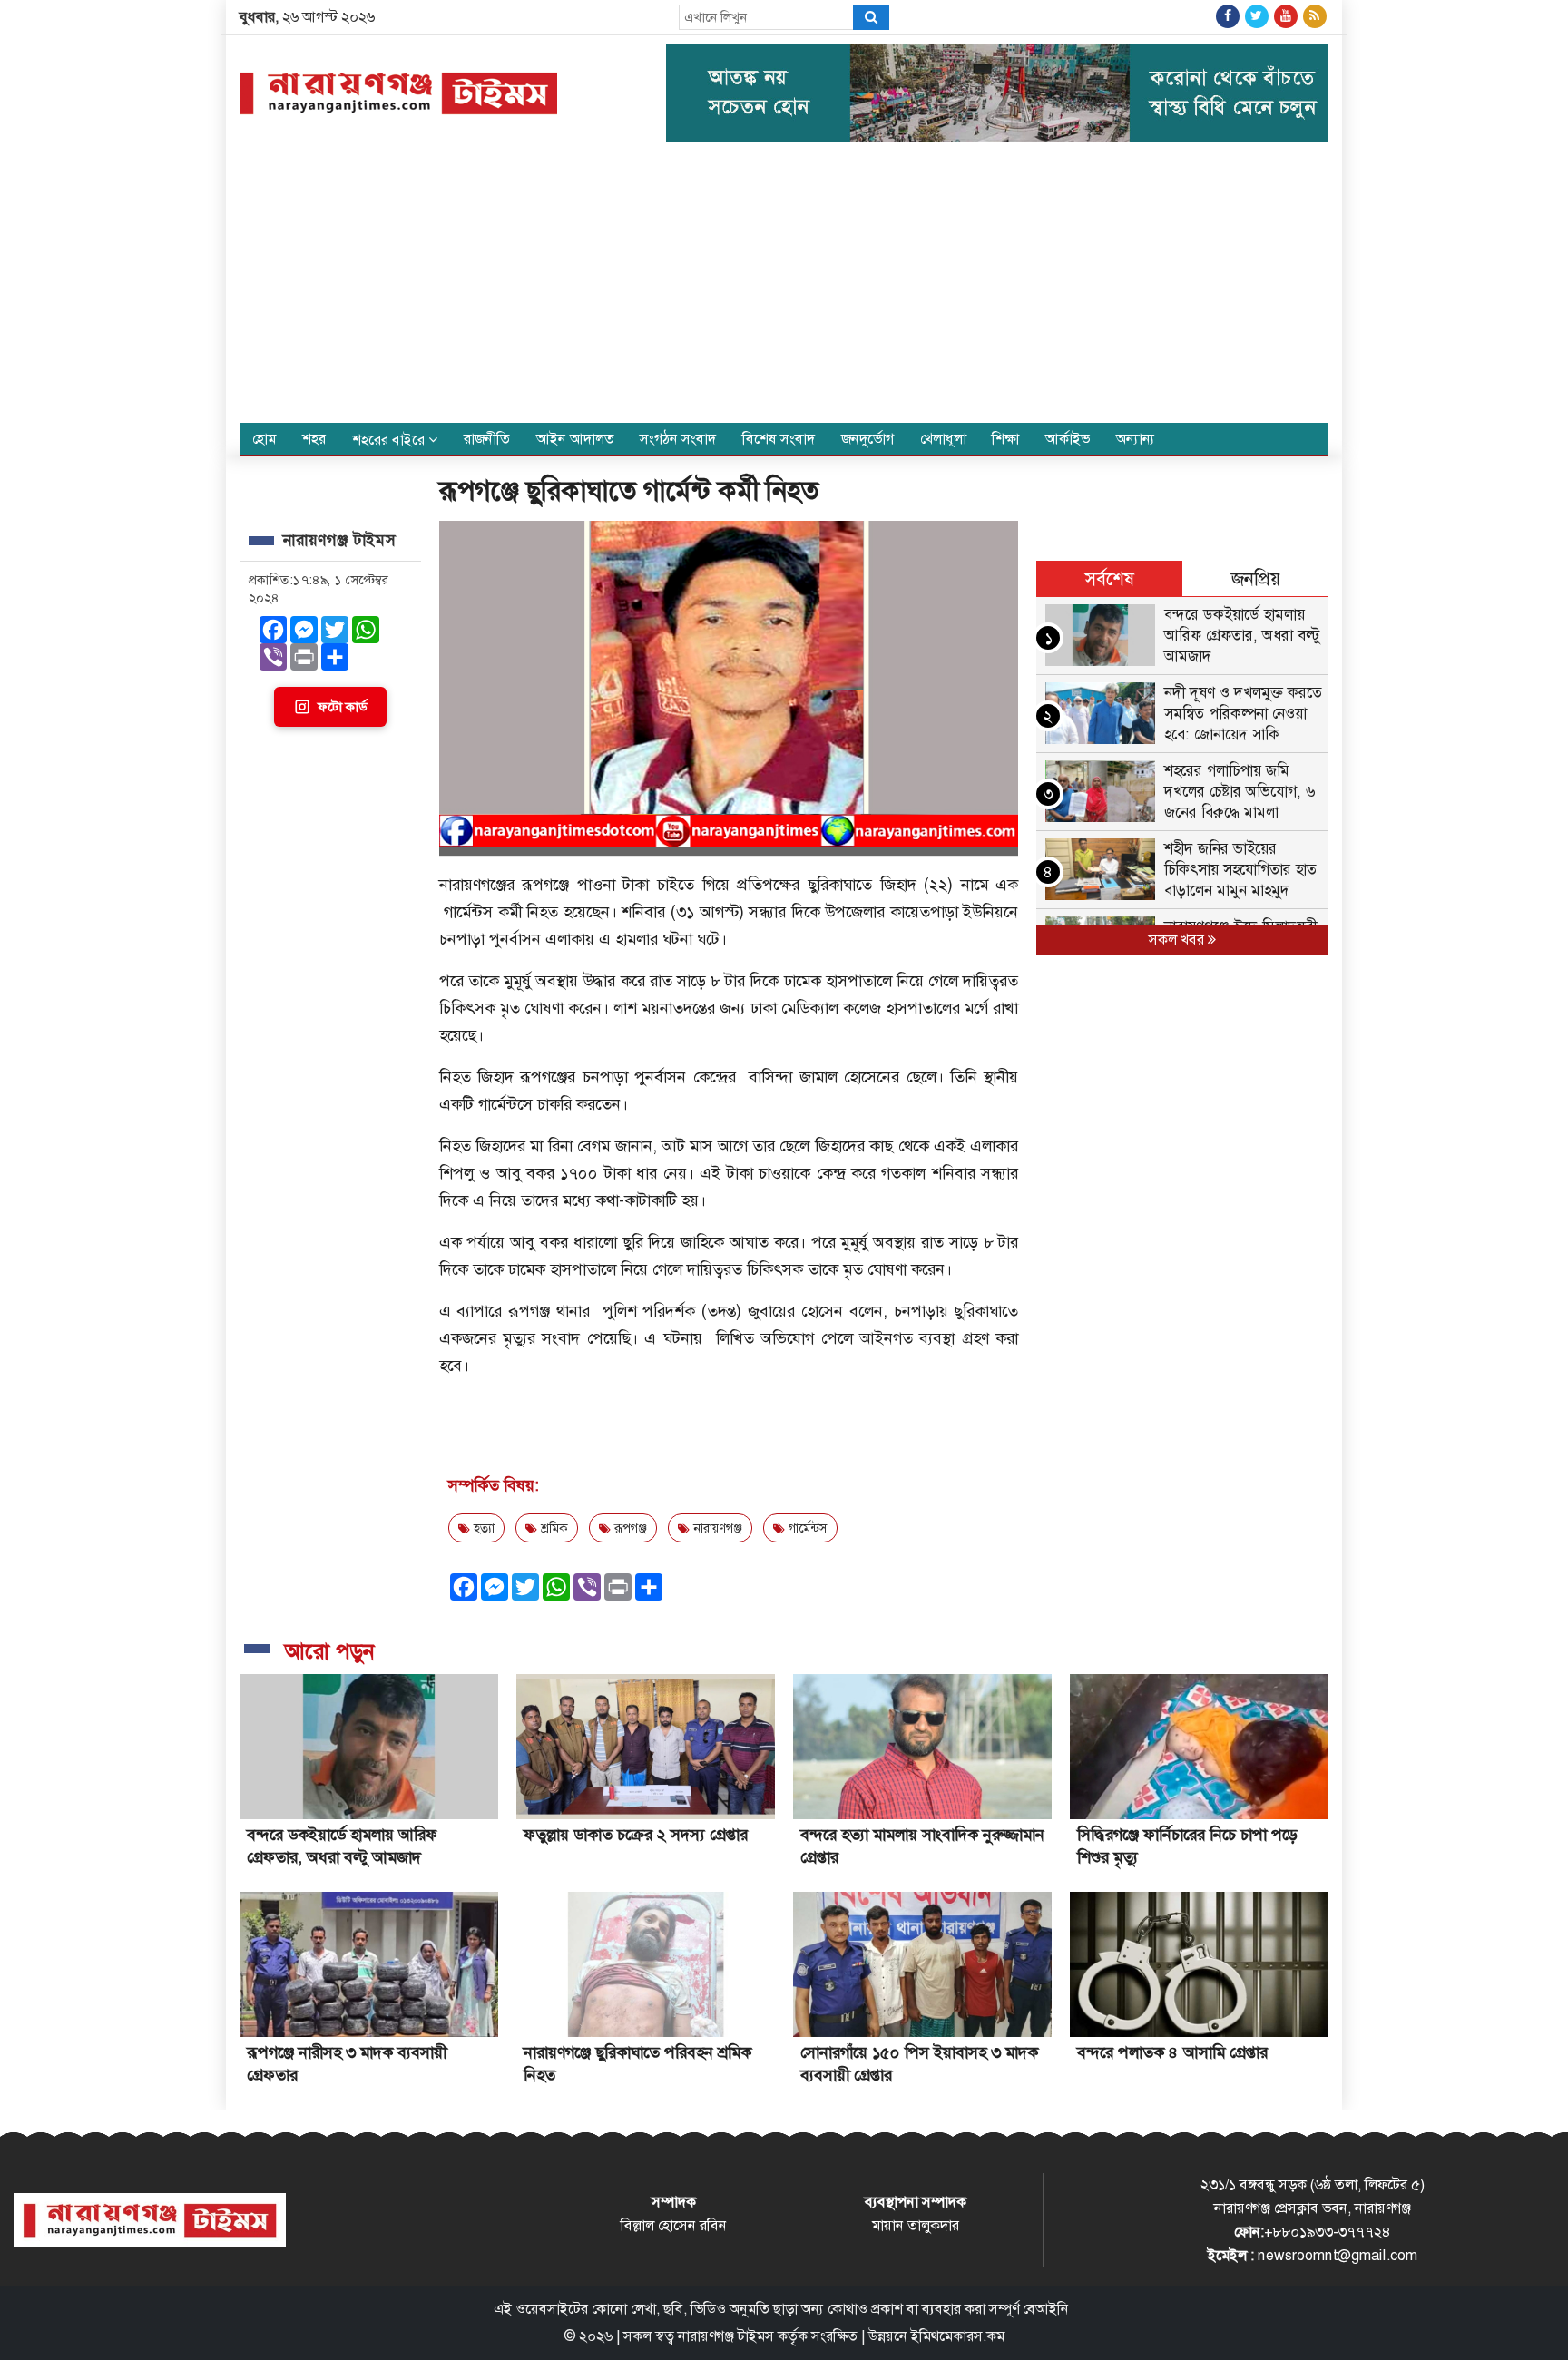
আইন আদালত (575, 439)
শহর (314, 439)
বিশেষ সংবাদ (779, 439)
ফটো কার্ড (342, 707)
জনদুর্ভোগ (867, 439)
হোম (264, 439)
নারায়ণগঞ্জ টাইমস (726, 2336)
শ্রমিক (553, 1528)
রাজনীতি (487, 439)
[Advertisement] (784, 287)
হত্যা (482, 1528)
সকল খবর (1178, 940)
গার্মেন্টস (806, 1528)
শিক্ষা (1005, 439)
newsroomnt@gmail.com (1338, 2255)
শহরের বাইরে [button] (390, 440)
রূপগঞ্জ (629, 1528)
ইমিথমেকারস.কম (958, 2336)
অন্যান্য (1136, 439)
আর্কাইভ (1068, 439)
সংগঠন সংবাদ (678, 439)
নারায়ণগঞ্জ (716, 1528)
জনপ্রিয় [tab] (1256, 579)
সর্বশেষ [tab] (1110, 579)
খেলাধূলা (943, 439)
